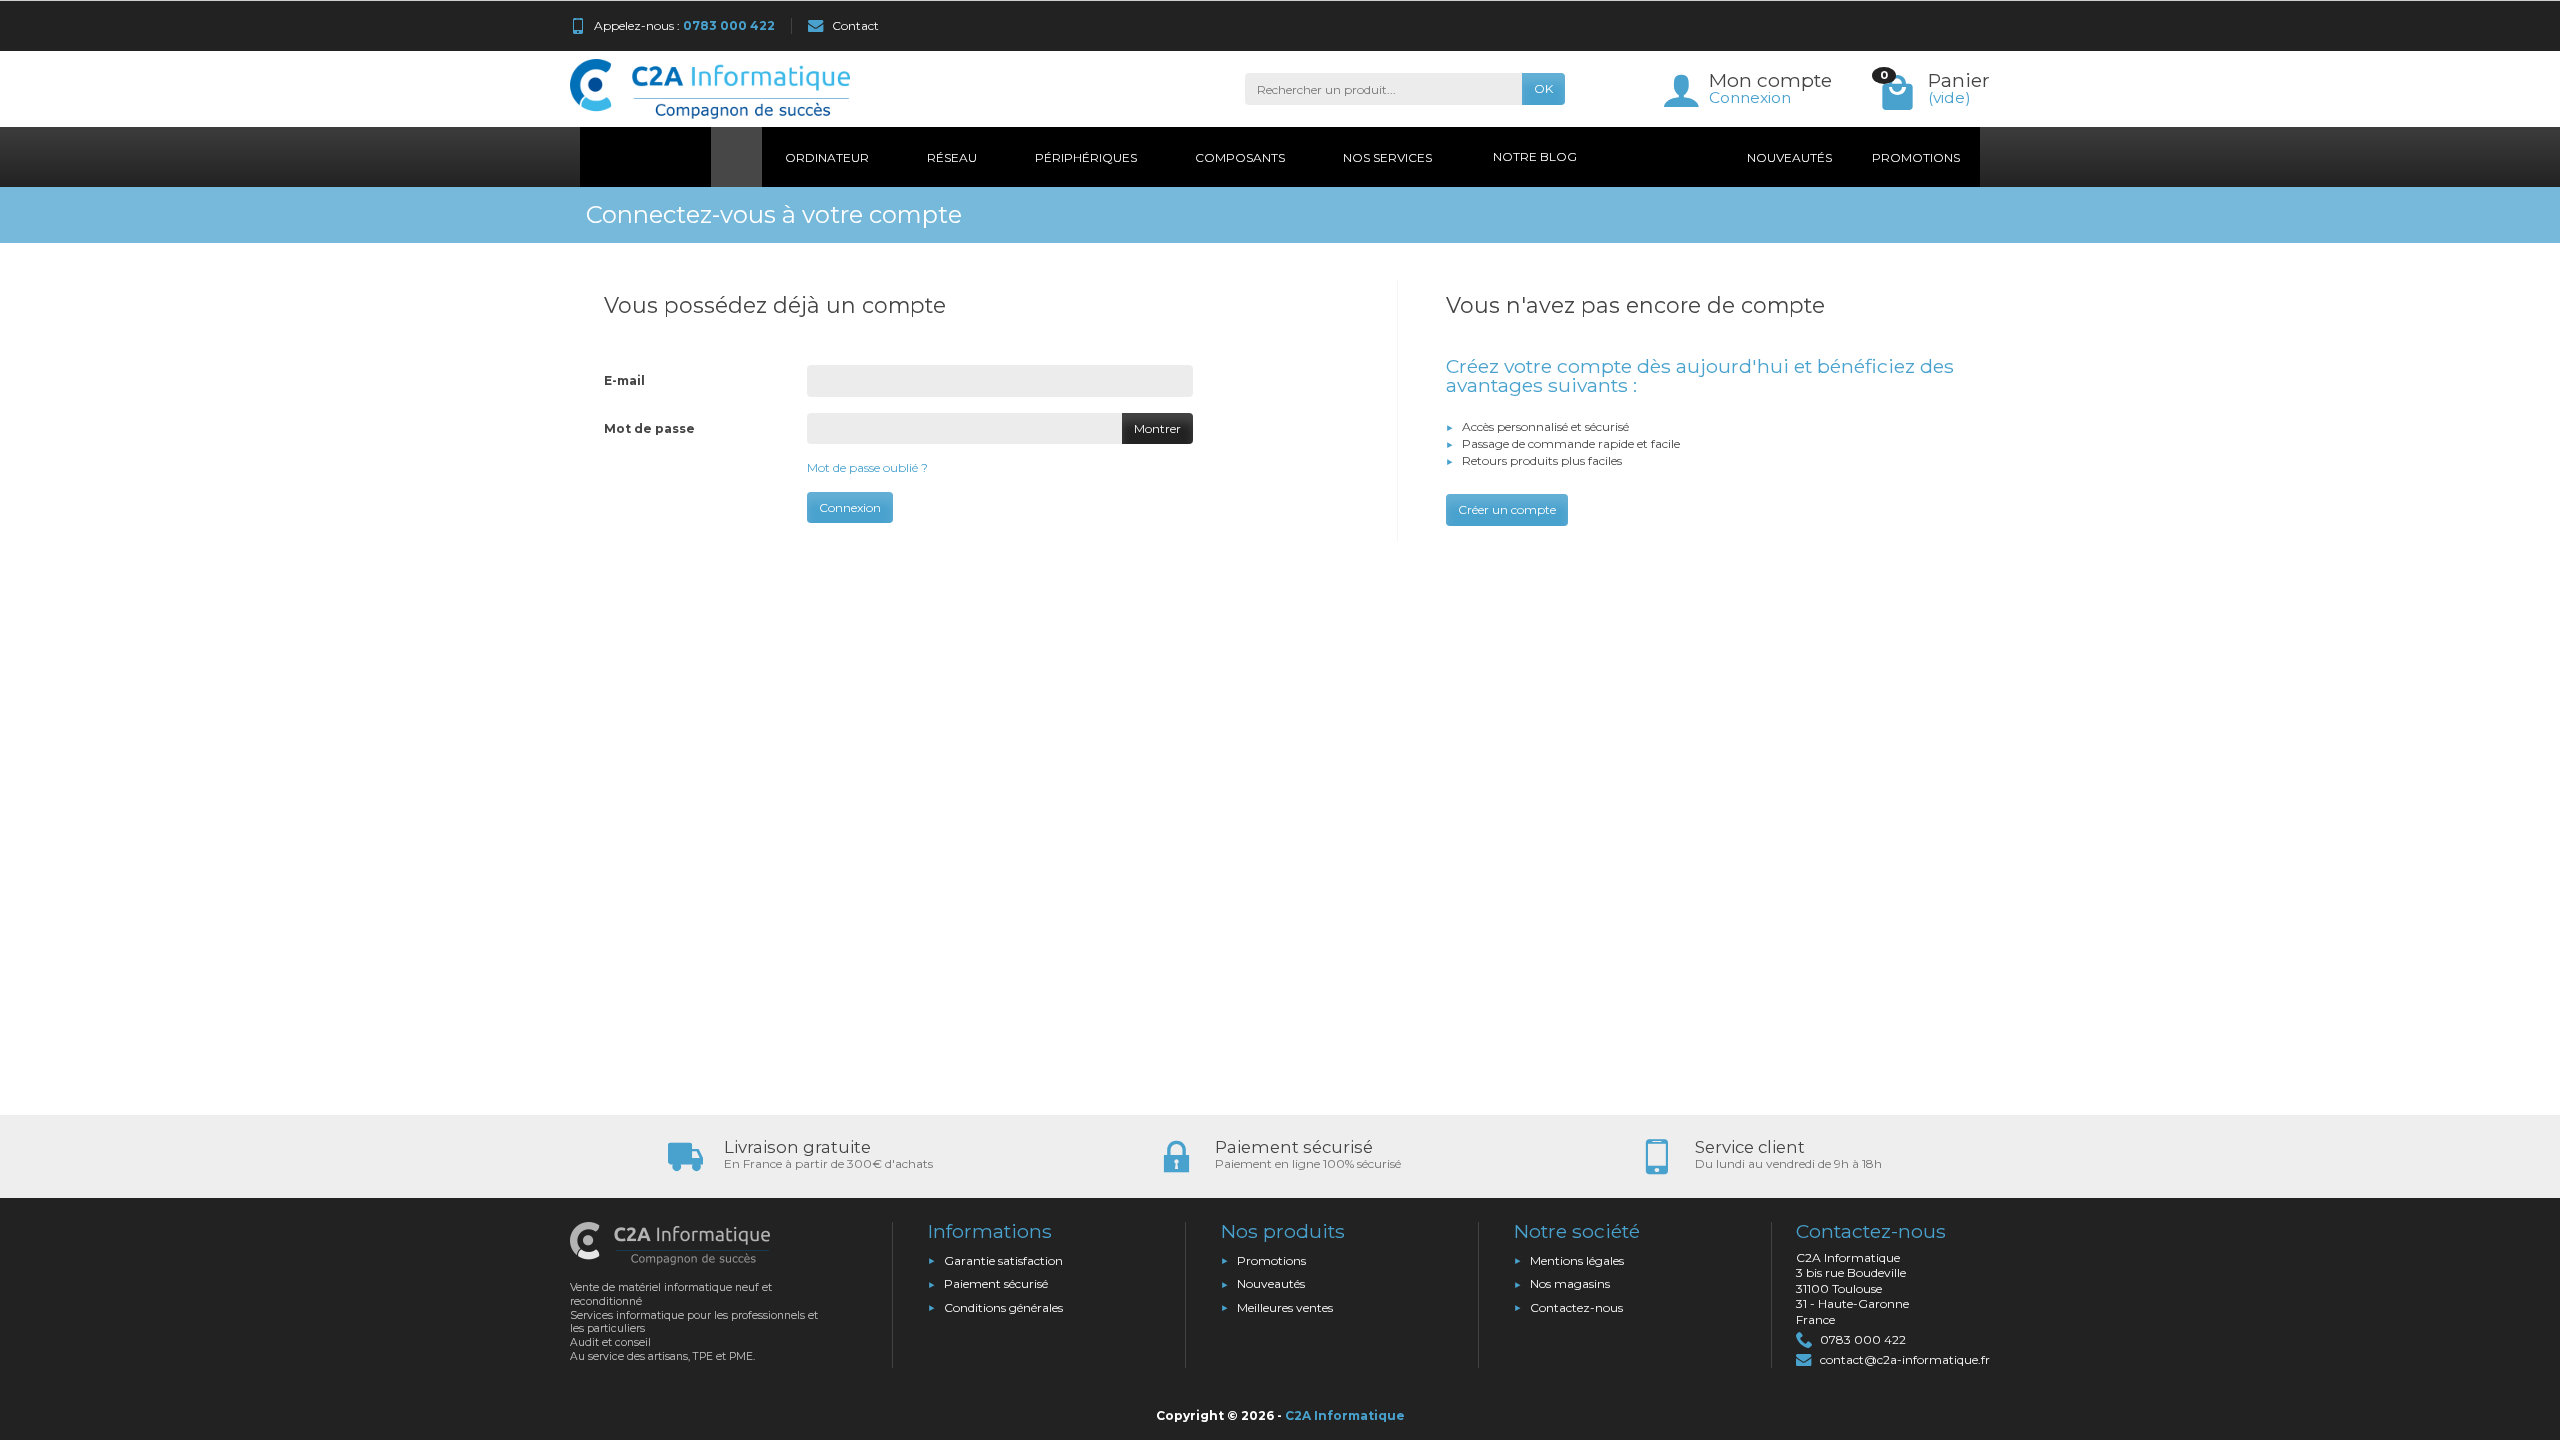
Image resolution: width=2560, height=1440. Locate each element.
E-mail (624, 380)
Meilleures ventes (1285, 1307)
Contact (855, 25)
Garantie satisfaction (1003, 1260)
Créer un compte (1507, 509)
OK (1543, 88)
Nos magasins (1570, 1283)
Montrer (1157, 428)
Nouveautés (1271, 1283)
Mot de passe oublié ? (867, 467)
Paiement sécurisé (996, 1283)
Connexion (1750, 97)
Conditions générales (1003, 1307)
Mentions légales (1577, 1260)
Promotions (1271, 1260)
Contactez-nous (1576, 1307)
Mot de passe (649, 428)
